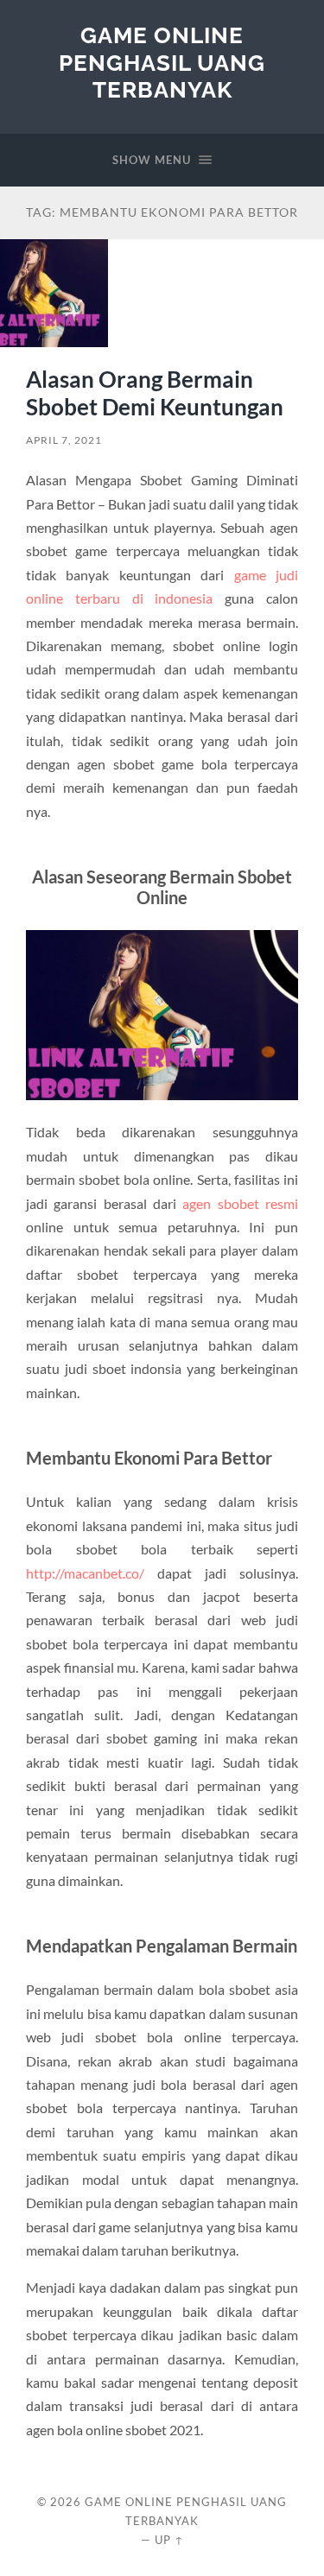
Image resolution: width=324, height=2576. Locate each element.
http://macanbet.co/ (85, 1573)
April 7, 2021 (64, 440)
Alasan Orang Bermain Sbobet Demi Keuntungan (155, 393)
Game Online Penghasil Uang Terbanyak (162, 62)
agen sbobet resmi (240, 1203)
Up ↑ (169, 2540)
